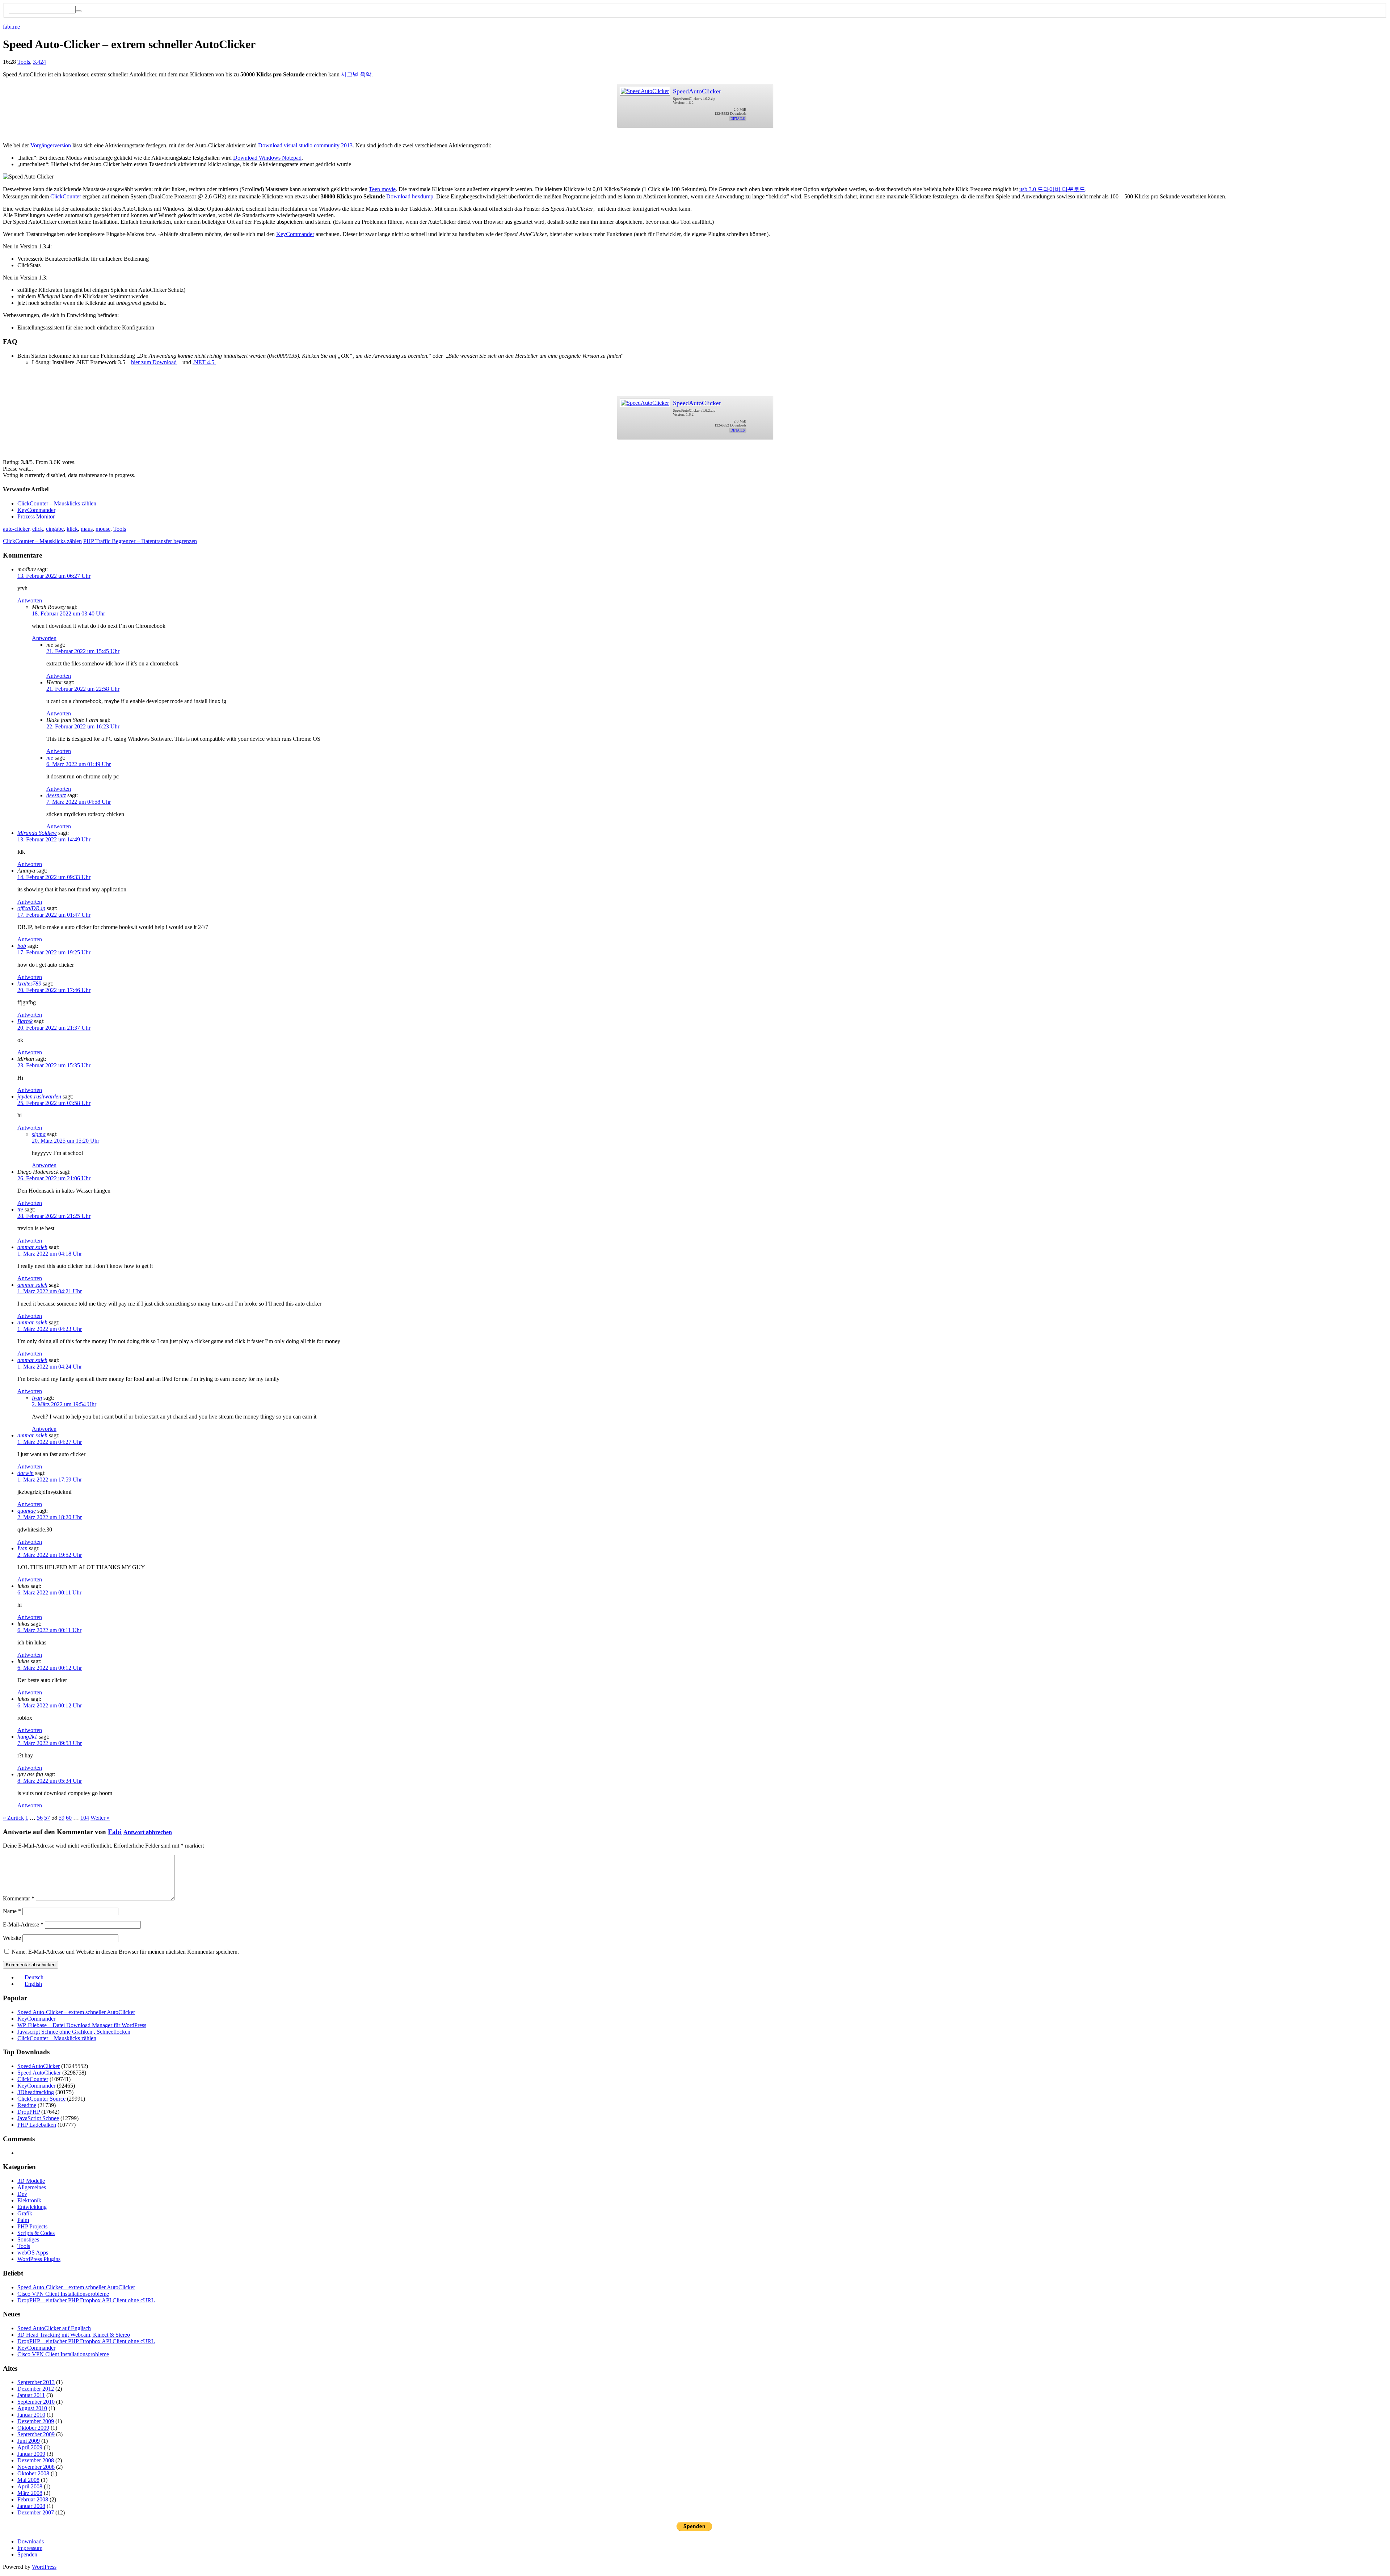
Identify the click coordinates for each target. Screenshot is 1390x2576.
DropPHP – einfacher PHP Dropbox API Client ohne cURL (86, 2300)
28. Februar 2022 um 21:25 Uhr (54, 1216)
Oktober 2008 (33, 2473)
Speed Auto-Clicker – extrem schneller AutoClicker (76, 2012)
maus (87, 529)
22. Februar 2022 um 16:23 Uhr (83, 726)
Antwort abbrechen (148, 1832)
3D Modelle (31, 2181)
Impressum (30, 2548)
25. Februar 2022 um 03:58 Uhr (54, 1103)
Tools (24, 62)
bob (22, 946)
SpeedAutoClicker (697, 91)
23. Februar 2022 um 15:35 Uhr (54, 1065)
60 (69, 1818)
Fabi (115, 1832)
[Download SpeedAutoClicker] (645, 89)
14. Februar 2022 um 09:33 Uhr (54, 877)
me (50, 758)
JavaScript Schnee (38, 2118)
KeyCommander (295, 234)
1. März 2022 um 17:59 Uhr (50, 1480)
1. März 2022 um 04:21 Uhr (50, 1291)
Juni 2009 (29, 2441)
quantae (27, 1511)
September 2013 (36, 2382)
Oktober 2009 (33, 2428)
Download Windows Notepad (267, 158)
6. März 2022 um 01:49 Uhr (79, 764)
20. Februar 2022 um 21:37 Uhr (54, 1028)
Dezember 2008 (36, 2460)
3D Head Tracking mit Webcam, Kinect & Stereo (74, 2335)
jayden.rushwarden (39, 1096)
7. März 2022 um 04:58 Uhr (79, 802)
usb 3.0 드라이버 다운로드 (1052, 189)
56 (40, 1818)
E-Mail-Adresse (23, 1924)
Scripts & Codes (36, 2233)
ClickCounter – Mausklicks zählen (57, 503)
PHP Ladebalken (37, 2125)
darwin (26, 1473)
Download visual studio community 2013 (305, 145)
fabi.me (11, 27)
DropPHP (29, 2112)
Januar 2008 (31, 2506)
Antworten (30, 600)
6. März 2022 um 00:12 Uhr (50, 1668)
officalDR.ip (31, 908)
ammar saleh (32, 1247)
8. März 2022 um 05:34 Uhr (50, 1781)
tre (20, 1209)
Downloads (31, 2541)
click (38, 529)
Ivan (37, 1398)
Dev (22, 2194)
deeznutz (56, 795)
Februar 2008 (33, 2499)
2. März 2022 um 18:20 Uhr (50, 1517)
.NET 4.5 (204, 362)
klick (72, 529)
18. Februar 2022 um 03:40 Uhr (68, 613)
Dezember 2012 (36, 2389)
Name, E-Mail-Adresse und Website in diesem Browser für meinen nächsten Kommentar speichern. (125, 1952)
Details (738, 119)
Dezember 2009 (36, 2421)
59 (62, 1818)
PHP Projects (32, 2226)
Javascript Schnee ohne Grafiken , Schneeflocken (74, 2032)
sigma (39, 1134)
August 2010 (32, 2408)
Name (12, 1911)
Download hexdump (410, 196)
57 (47, 1818)
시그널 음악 (356, 74)
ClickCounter (66, 196)
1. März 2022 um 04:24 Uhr (50, 1367)
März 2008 (30, 2493)
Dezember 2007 (36, 2512)
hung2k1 (27, 1737)
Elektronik (29, 2200)
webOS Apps (33, 2253)
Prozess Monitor (36, 516)
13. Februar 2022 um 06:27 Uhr (54, 576)
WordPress (44, 2567)
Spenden (27, 2554)
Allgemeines (32, 2187)
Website (12, 1938)
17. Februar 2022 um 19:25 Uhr (54, 952)
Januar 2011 (31, 2395)
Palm (23, 2220)
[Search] (79, 11)
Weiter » (100, 1818)
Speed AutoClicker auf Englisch (54, 2328)
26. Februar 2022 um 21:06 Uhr (54, 1178)
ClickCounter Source (41, 2099)
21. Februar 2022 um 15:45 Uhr (83, 651)
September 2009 (36, 2434)
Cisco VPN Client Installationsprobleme (63, 2294)
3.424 (39, 62)
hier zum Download (154, 362)
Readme (27, 2105)
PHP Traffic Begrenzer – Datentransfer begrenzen (140, 541)
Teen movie (382, 189)
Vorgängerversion (51, 145)
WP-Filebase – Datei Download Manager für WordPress (82, 2025)
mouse (103, 529)
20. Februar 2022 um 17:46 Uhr (54, 990)
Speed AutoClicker (39, 2073)
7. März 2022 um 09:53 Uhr (50, 1743)
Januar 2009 (31, 2454)
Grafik (25, 2213)
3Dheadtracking (36, 2092)
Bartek (25, 1021)
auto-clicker (16, 529)
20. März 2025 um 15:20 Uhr (66, 1141)
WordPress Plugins (39, 2259)
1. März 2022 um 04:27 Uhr (50, 1442)
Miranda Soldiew (37, 833)
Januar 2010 (31, 2415)
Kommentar (19, 1898)
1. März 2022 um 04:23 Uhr (50, 1329)
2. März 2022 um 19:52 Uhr (50, 1555)
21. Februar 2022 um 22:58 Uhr (83, 689)
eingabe (55, 529)
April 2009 (30, 2447)
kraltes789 (29, 984)
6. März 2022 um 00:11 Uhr (49, 1592)
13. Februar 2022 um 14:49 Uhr (54, 839)
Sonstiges (28, 2239)
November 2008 (36, 2467)
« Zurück (13, 1818)
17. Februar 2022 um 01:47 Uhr (54, 915)
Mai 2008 (28, 2480)
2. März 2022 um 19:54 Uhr (64, 1404)
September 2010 (36, 2402)
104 (85, 1818)
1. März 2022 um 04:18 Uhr (50, 1254)
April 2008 (30, 2486)
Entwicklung (32, 2207)
